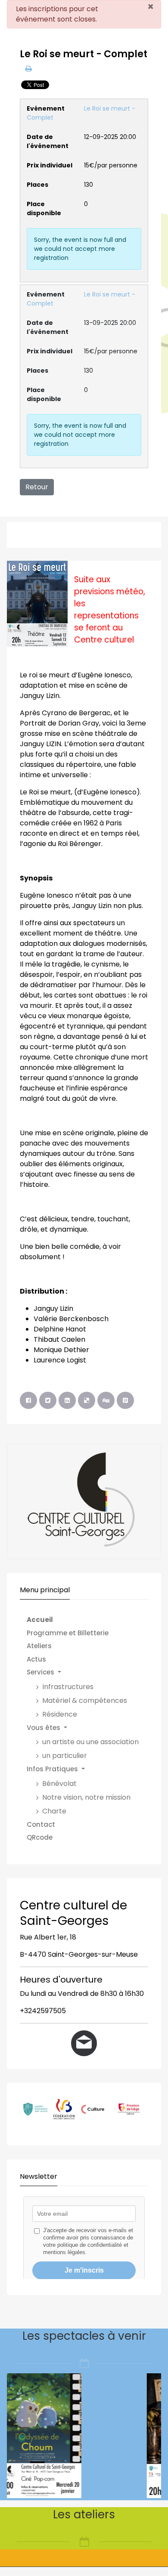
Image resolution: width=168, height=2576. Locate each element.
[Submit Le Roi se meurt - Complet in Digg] (106, 1400)
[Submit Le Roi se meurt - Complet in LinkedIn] (67, 1400)
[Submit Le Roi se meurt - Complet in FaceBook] (28, 1400)
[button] (87, 1673)
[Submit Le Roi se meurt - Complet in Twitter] (48, 1400)
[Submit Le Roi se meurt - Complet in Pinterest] (125, 1400)
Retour (37, 487)
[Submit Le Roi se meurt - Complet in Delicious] (87, 1400)
